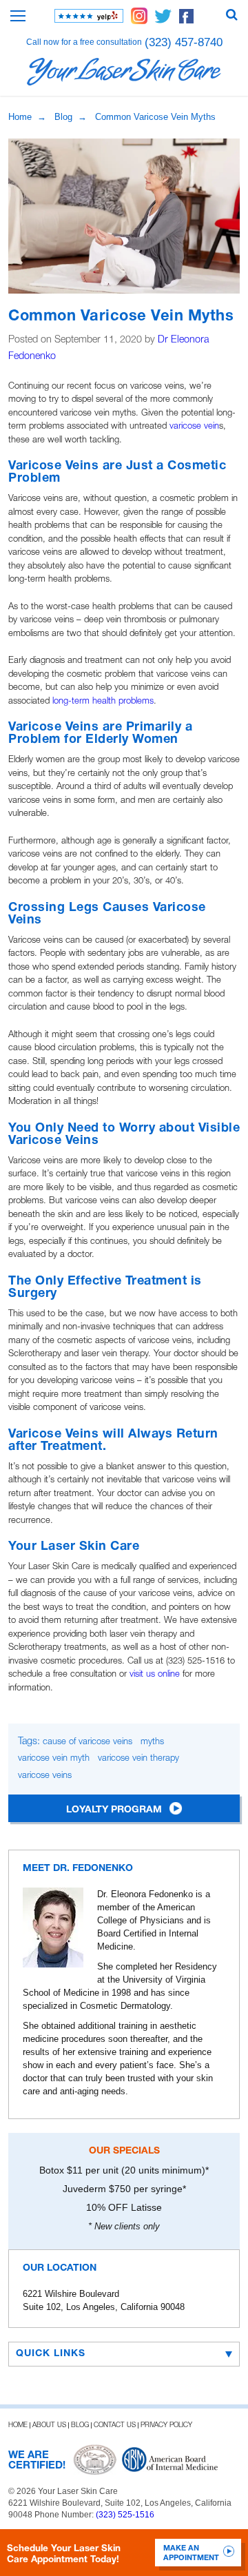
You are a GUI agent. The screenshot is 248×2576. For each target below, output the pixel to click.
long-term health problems (103, 701)
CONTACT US (115, 2425)
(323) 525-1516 (125, 2515)
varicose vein (194, 426)
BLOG (80, 2425)
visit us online (155, 1674)
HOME (18, 2425)
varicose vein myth (54, 1758)
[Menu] (18, 16)
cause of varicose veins (87, 1742)
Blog (63, 117)
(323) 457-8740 (184, 42)
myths (152, 1742)
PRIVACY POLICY (166, 2425)
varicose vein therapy (138, 1758)
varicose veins (45, 1776)
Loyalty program (114, 1810)
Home (20, 117)
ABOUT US (49, 2425)
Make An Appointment (191, 2553)
